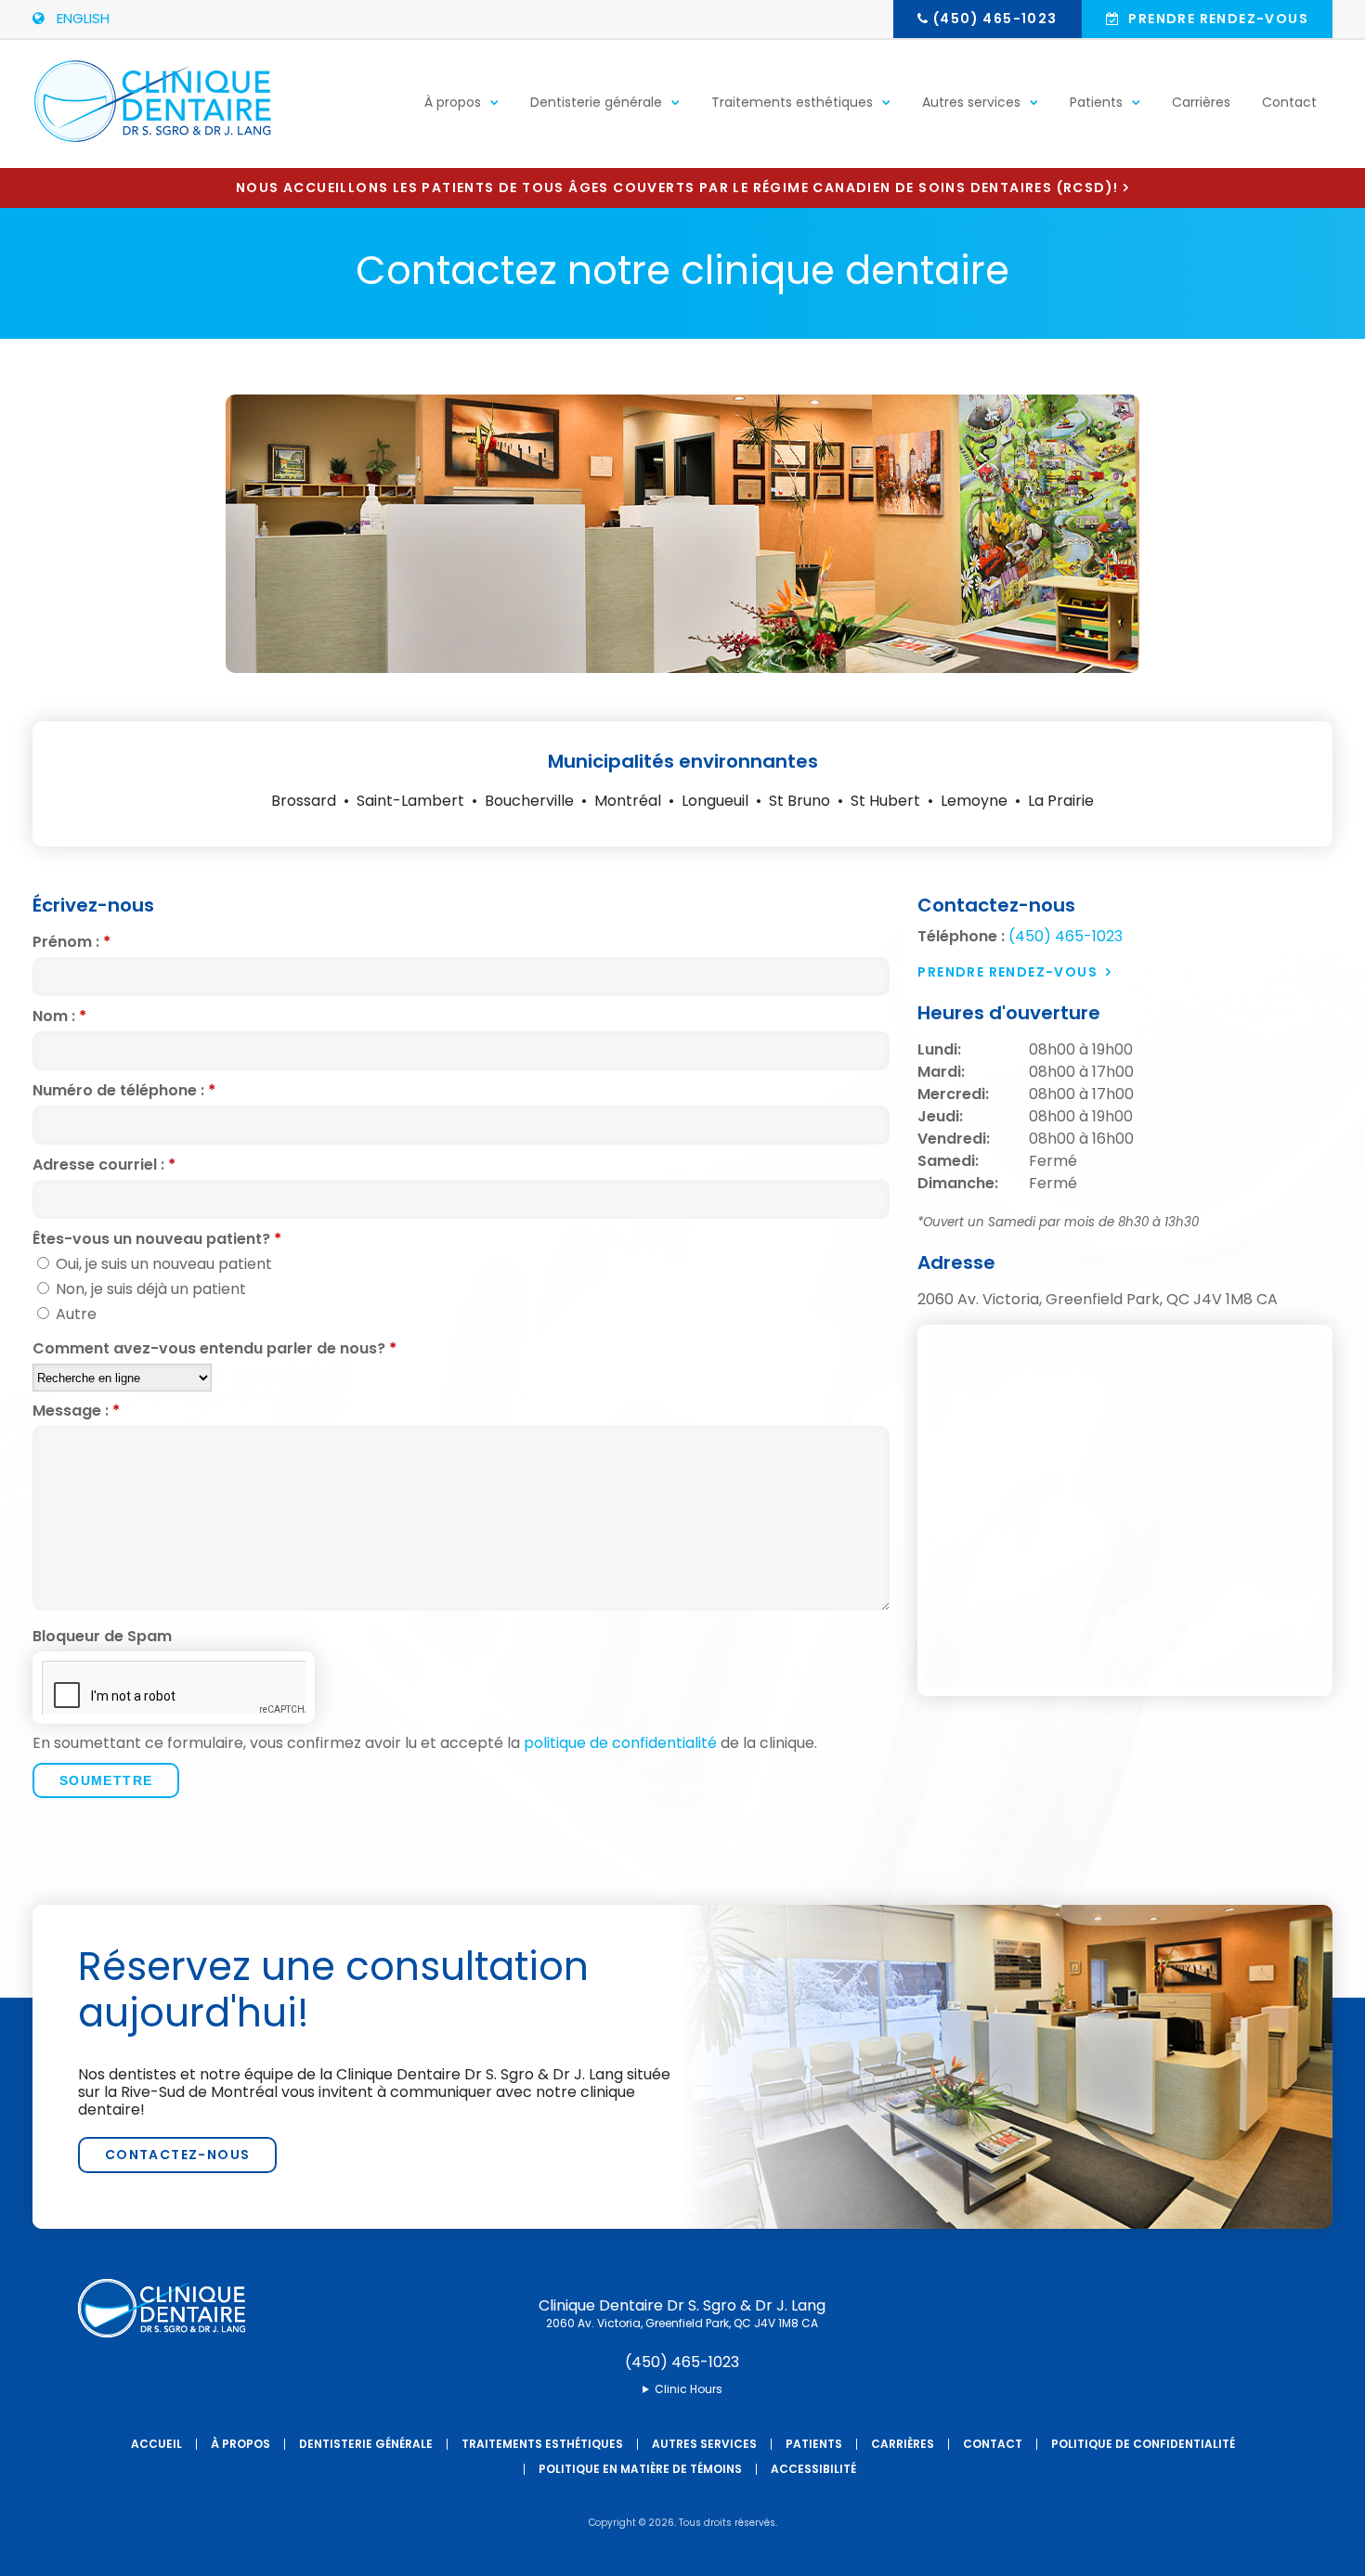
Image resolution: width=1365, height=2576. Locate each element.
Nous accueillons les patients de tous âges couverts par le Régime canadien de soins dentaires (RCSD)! (677, 188)
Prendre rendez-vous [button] (1216, 19)
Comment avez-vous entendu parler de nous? (214, 1349)
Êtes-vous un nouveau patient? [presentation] (157, 1239)
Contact (1289, 102)
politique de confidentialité (620, 1743)
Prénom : (71, 942)
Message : (76, 1411)
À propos (453, 102)
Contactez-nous (178, 2155)
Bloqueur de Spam (102, 1637)
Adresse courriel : (104, 1165)
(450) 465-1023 (995, 19)
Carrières (1201, 102)
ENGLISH (79, 18)
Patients (1096, 102)
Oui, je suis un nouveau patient (162, 1264)
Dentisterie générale (596, 102)
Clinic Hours (689, 2389)
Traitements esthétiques (792, 102)
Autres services (971, 102)
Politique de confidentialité (1143, 2444)
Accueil (156, 2444)
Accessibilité (813, 2469)
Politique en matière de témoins (640, 2469)
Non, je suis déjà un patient (149, 1289)
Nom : (59, 1016)
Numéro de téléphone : (124, 1091)
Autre (74, 1314)
